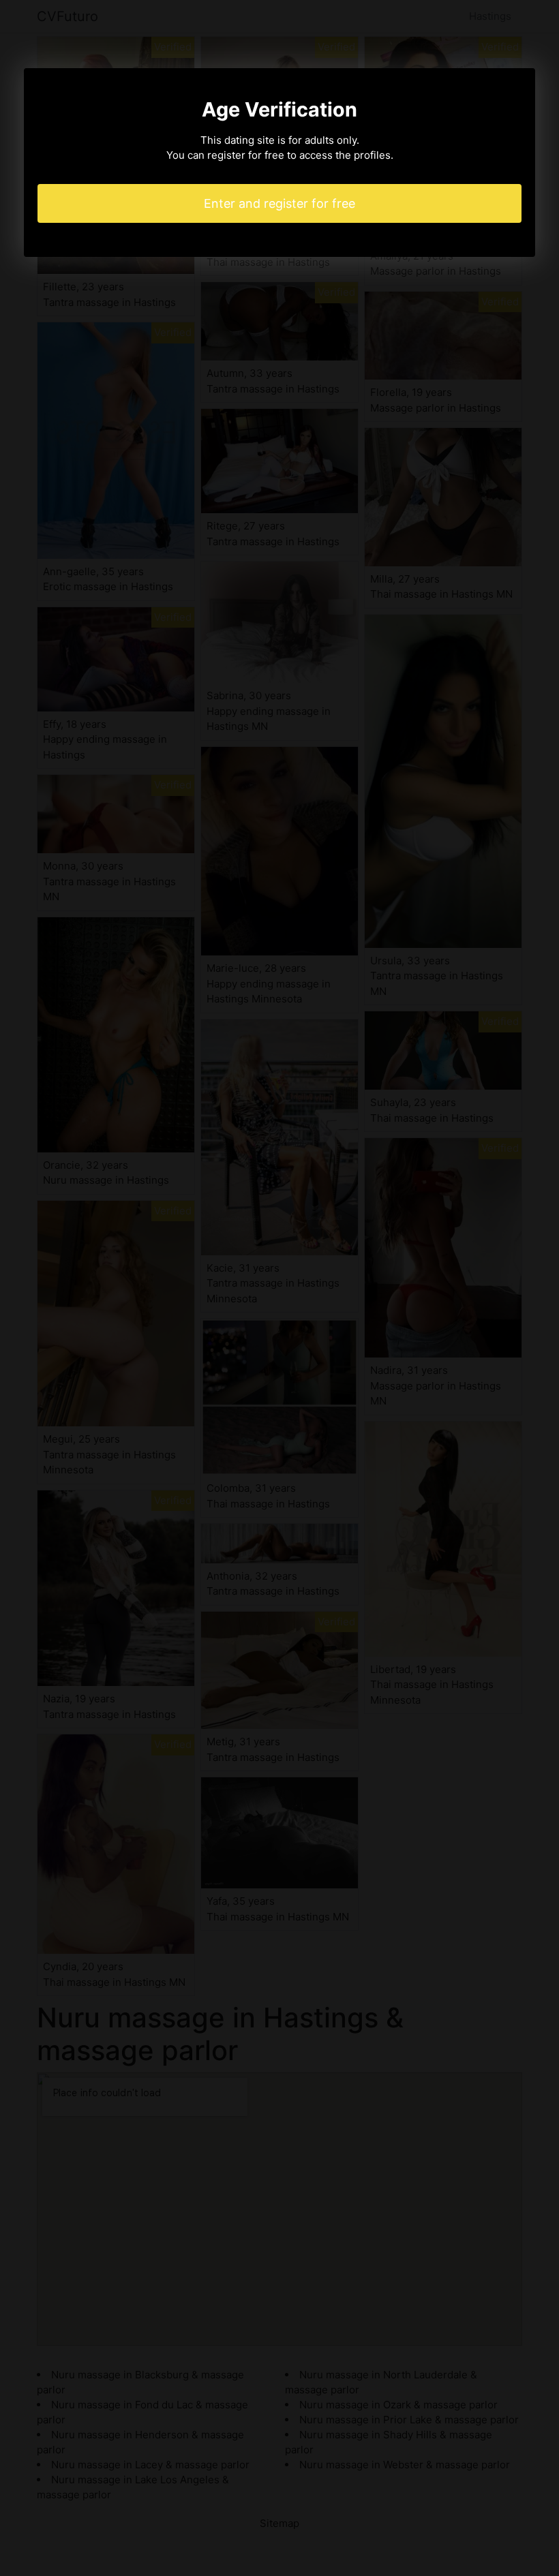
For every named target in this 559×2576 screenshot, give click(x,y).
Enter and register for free (279, 203)
